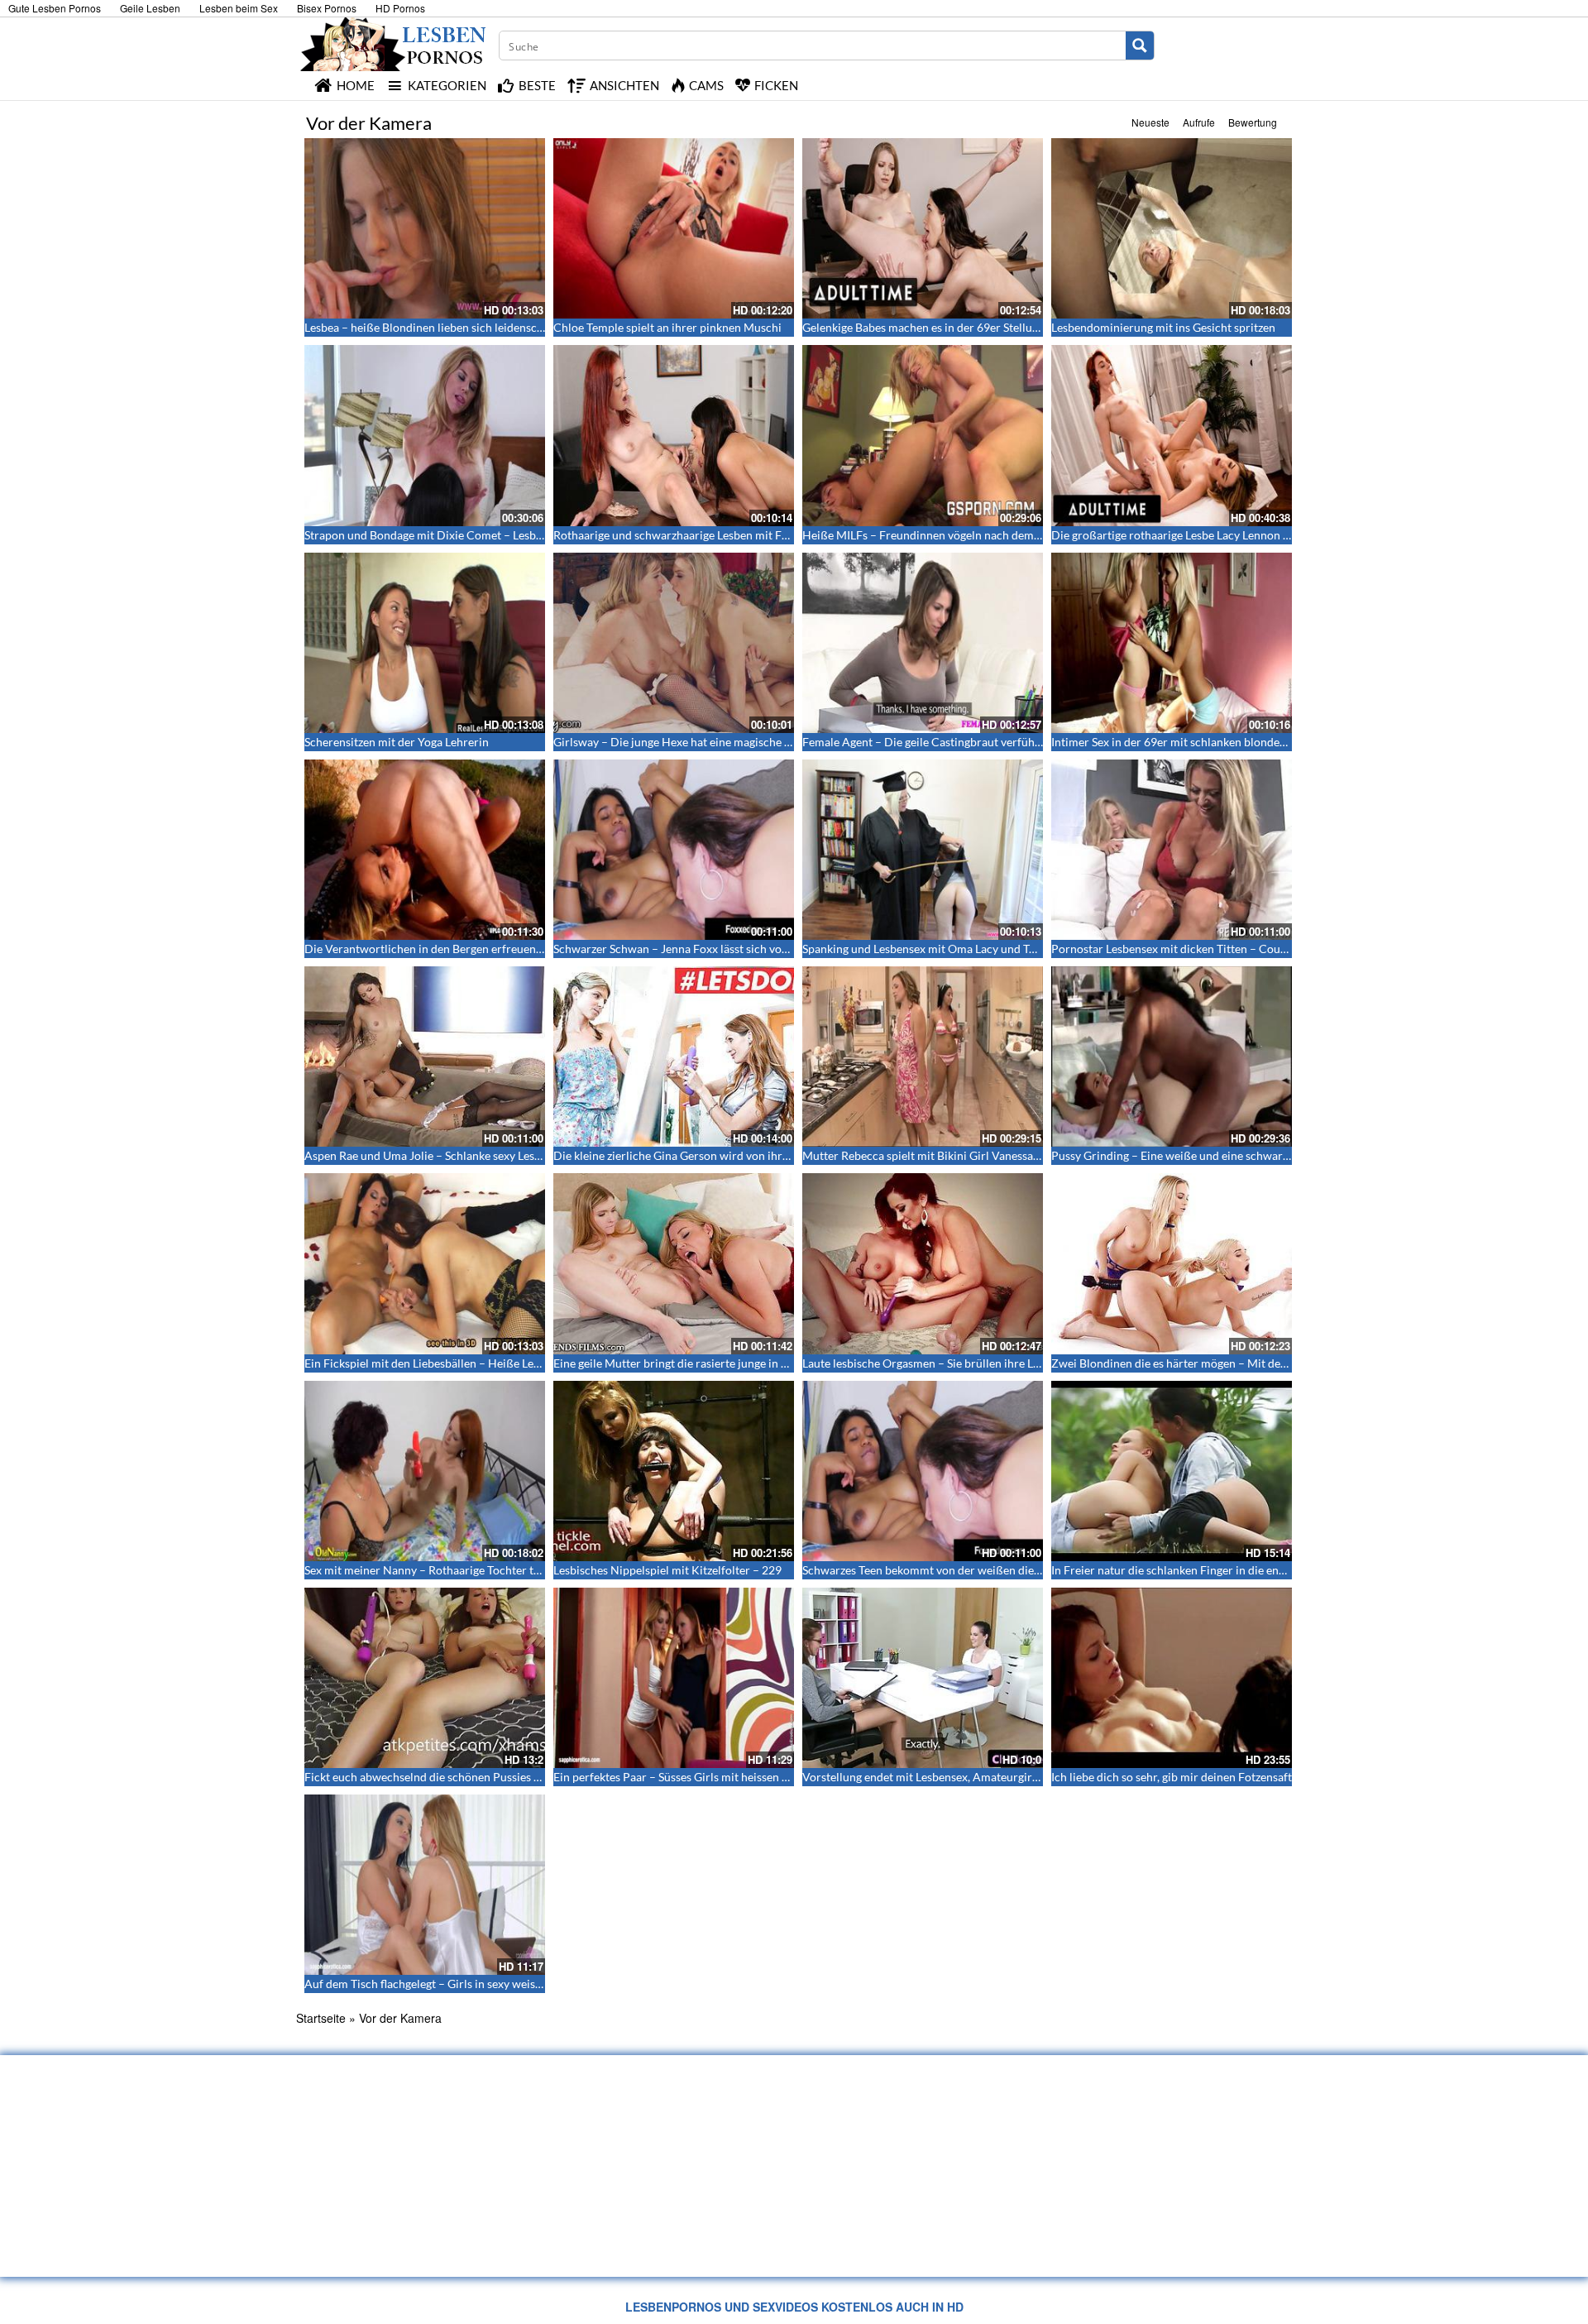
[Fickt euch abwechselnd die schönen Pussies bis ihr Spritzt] (425, 1678)
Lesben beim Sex (239, 8)
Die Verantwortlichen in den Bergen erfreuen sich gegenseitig (462, 949)
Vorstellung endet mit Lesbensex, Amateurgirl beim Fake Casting (967, 1777)
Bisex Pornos (327, 8)
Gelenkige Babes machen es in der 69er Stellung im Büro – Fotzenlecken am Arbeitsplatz (1027, 327)
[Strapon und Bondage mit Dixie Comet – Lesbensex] (425, 435)
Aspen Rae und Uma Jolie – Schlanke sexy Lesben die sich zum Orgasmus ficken (505, 1155)
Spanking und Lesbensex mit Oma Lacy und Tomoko (933, 949)
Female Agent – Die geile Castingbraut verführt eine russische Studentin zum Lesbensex (1026, 742)
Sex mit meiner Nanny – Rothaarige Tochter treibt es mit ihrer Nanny (480, 1570)
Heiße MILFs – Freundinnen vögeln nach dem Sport (933, 535)
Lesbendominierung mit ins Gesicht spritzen (1163, 327)
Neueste (1150, 122)
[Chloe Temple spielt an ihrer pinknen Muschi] (674, 228)
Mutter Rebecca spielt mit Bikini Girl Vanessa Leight (935, 1155)
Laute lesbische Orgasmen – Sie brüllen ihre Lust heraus (944, 1363)
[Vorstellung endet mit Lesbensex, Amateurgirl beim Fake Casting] (923, 1678)
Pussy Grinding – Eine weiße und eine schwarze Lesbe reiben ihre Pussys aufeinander (1268, 1155)
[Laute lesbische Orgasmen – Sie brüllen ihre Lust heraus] (923, 1263)
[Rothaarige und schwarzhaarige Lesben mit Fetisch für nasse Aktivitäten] (674, 435)
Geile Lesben (150, 8)
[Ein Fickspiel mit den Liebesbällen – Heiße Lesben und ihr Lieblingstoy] (425, 1263)
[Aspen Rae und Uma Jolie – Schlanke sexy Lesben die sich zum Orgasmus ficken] (425, 1057)
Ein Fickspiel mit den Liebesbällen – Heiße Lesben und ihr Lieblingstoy (483, 1363)
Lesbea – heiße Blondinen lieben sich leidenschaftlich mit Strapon (472, 327)
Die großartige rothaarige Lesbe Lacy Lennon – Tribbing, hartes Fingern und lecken (1262, 535)
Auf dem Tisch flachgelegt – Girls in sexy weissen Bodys (445, 1984)
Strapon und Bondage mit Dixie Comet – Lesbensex (435, 535)
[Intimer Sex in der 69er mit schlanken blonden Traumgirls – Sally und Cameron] (1172, 643)
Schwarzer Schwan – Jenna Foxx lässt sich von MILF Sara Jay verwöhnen (737, 949)
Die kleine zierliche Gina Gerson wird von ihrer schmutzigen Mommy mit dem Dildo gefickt (786, 1155)
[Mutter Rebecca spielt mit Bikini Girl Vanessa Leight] (923, 1057)
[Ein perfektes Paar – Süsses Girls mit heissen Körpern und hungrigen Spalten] (674, 1678)
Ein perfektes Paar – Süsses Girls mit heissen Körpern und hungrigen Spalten (748, 1777)
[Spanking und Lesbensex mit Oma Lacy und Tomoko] (923, 850)
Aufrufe (1199, 122)
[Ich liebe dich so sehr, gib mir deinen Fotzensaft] (1172, 1678)
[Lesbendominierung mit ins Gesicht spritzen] (1172, 228)
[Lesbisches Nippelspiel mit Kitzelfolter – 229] (674, 1471)
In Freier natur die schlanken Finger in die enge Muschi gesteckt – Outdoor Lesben (1260, 1570)
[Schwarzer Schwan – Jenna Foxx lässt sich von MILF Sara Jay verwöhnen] (674, 850)
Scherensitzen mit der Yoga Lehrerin (397, 742)
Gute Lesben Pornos (55, 8)
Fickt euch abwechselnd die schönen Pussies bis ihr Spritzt (453, 1777)
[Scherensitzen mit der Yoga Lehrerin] (425, 643)
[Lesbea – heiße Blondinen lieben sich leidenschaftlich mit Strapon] (425, 228)
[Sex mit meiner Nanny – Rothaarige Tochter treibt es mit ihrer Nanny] (425, 1471)
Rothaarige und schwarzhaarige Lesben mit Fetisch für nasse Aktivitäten (737, 535)
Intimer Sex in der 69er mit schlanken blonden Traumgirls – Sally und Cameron (1252, 742)
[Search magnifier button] (1140, 46)
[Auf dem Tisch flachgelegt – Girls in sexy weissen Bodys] (425, 1885)
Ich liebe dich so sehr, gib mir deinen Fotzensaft (1172, 1777)
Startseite (321, 2018)
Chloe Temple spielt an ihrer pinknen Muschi (667, 327)
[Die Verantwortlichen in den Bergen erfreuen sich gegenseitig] (425, 850)
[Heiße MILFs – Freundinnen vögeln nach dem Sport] (923, 435)
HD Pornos (400, 8)
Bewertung (1253, 122)
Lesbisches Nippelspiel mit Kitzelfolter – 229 (667, 1570)
